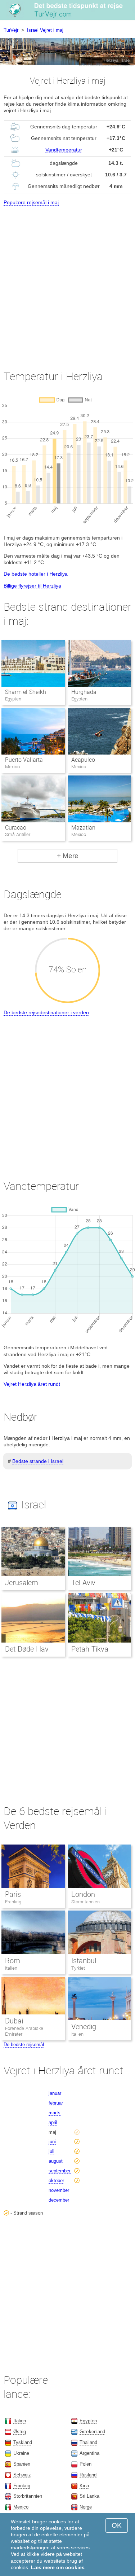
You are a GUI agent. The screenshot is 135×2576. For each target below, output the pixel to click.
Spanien (22, 2464)
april (53, 2122)
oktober (56, 2181)
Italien (11, 1968)
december (59, 2200)
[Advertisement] (67, 282)
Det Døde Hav (27, 1649)
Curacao (16, 828)
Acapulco (83, 760)
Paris (13, 1894)
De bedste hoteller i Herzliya (36, 574)
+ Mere (68, 856)
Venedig (84, 2027)
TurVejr (11, 30)
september (60, 2171)
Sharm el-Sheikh (26, 692)
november (59, 2190)
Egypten (88, 2421)
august (56, 2161)
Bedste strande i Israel (38, 1461)
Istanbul (84, 1961)
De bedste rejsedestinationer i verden (46, 1012)
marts (55, 2113)
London (83, 1894)
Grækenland (92, 2432)
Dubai (14, 2021)
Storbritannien (85, 1902)
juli (51, 2151)
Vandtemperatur (64, 150)
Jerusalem (22, 1583)
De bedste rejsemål (24, 2045)
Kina (84, 2486)
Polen (85, 2464)
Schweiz (22, 2475)
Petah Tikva (90, 1649)
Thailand (88, 2442)
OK (117, 2525)
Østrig (20, 2432)
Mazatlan (83, 828)
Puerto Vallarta (24, 760)
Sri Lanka (89, 2496)
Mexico (21, 2507)
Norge (86, 2507)
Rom (13, 1961)
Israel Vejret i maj (45, 30)
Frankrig (13, 1902)
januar (55, 2093)
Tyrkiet (78, 1968)
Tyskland (23, 2442)
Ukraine (21, 2453)
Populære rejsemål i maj (31, 202)
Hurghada (84, 692)
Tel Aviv (83, 1583)
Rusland (88, 2475)
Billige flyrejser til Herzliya (32, 586)
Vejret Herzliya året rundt (32, 1384)
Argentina (89, 2453)
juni (52, 2142)
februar (56, 2103)
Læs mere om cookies (58, 2567)
